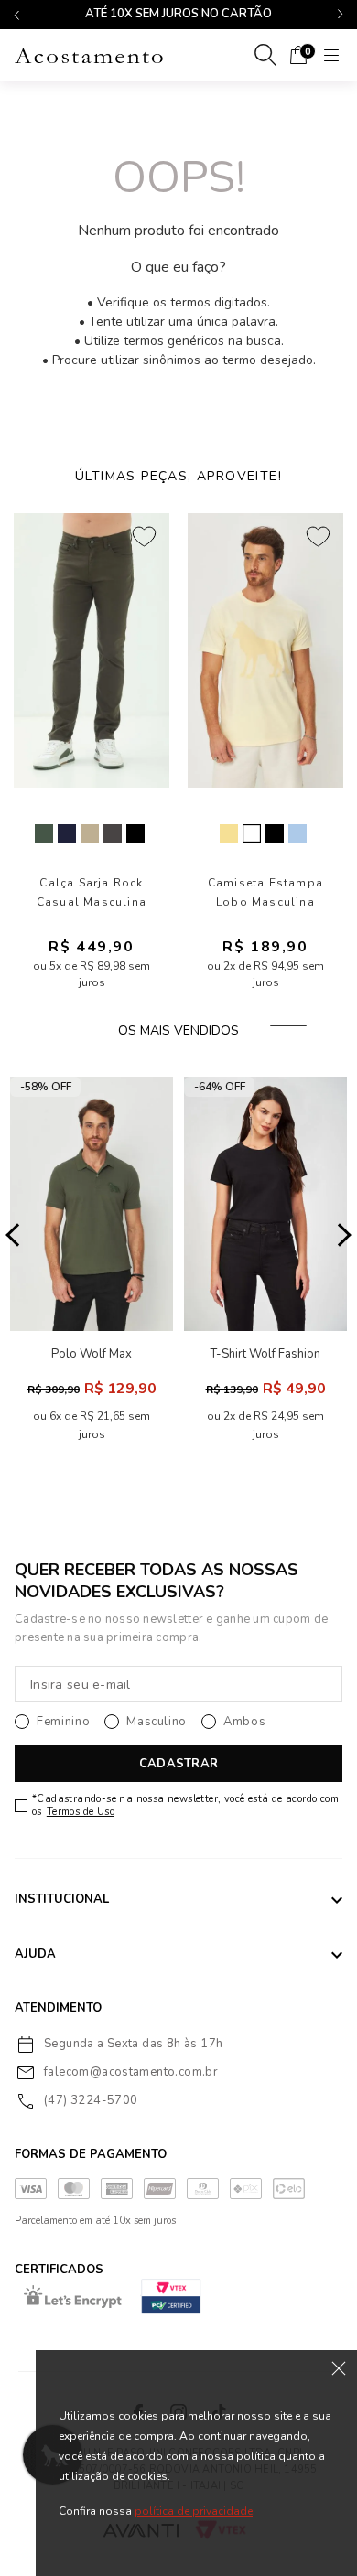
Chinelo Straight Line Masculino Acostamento (274, 893)
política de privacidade (194, 2511)
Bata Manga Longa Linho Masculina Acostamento (100, 893)
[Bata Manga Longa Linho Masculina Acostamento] (100, 650)
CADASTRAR (178, 1764)
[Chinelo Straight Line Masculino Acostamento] (274, 650)
